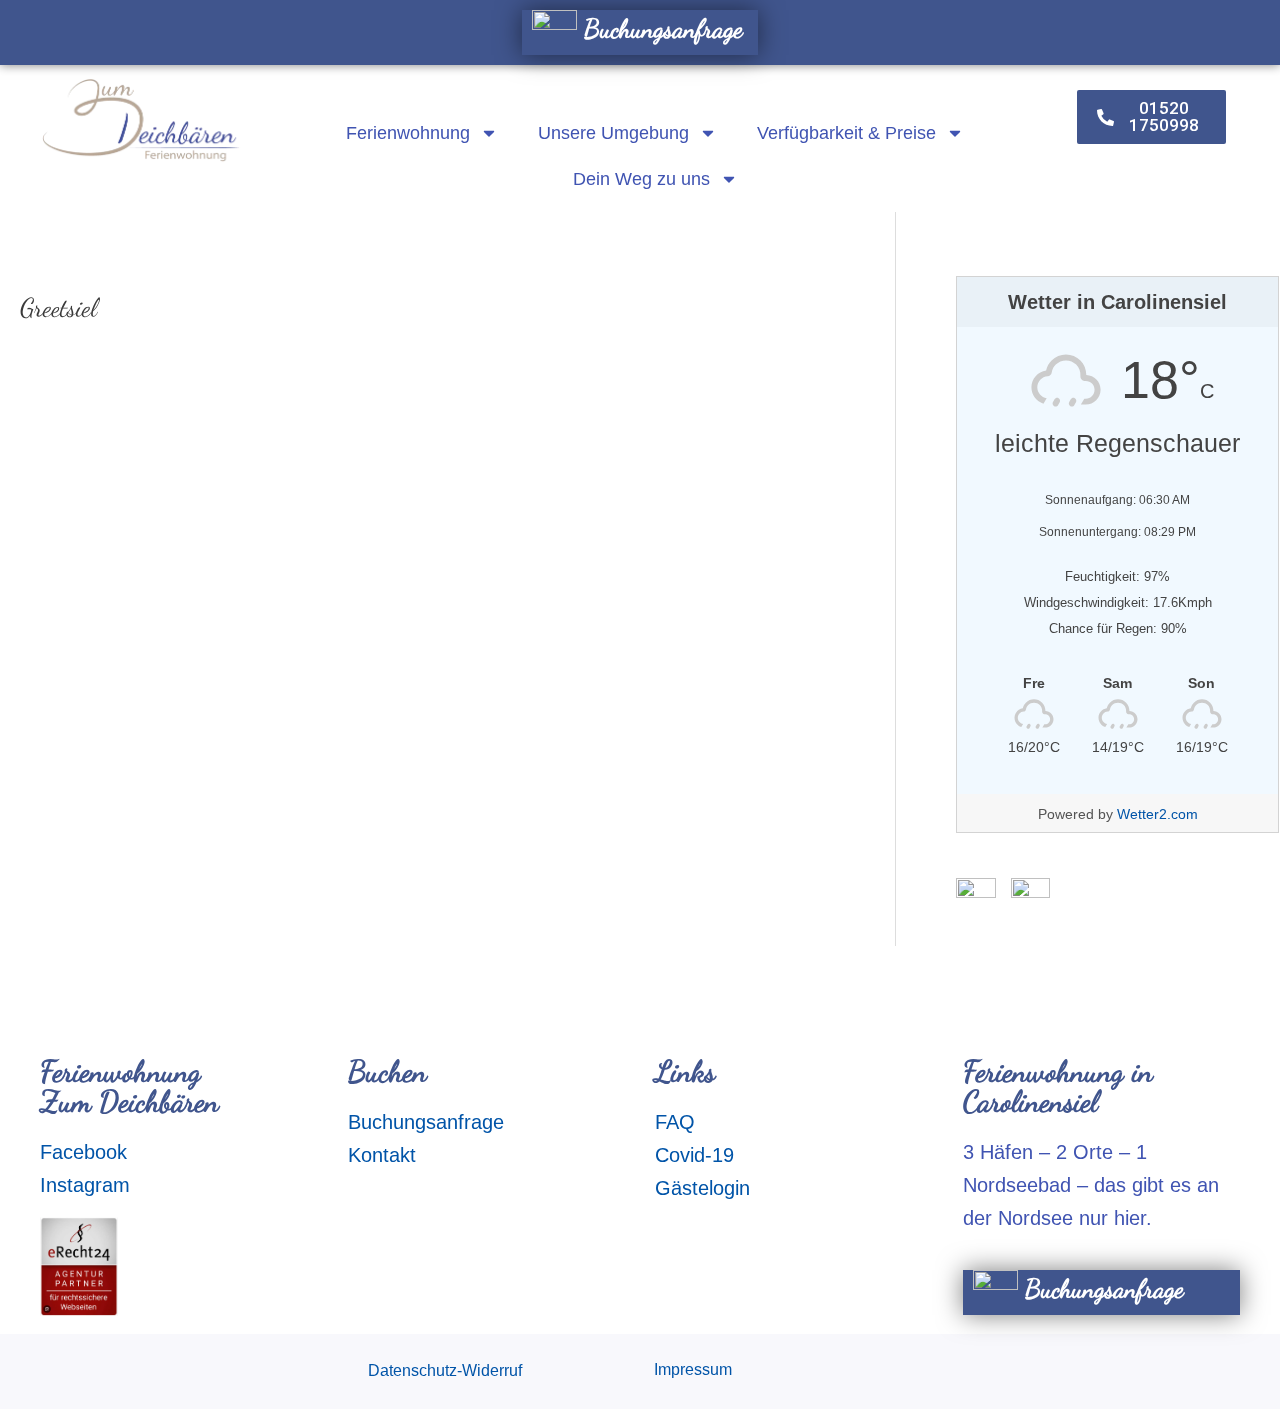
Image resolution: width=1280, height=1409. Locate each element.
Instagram (85, 1185)
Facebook (83, 1152)
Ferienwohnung (408, 133)
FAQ (675, 1122)
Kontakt (382, 1155)
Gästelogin (702, 1188)
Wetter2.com (1157, 814)
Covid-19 (694, 1155)
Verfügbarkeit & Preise (846, 133)
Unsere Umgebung (613, 133)
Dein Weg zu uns (641, 179)
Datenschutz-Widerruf (445, 1370)
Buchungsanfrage (660, 28)
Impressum (693, 1369)
